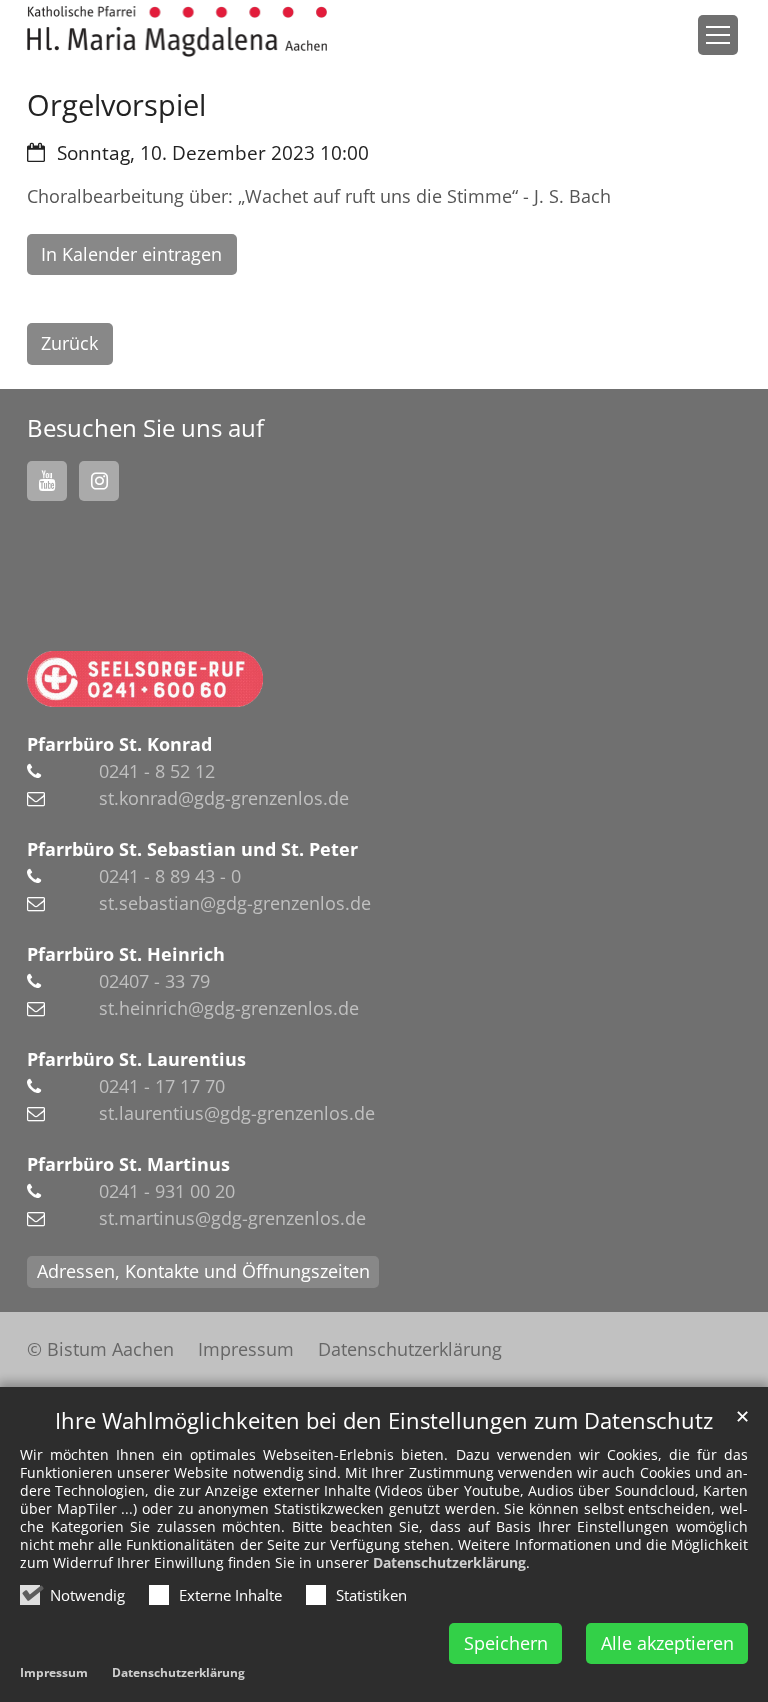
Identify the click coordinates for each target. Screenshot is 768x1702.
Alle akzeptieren (667, 1643)
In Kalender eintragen (131, 254)
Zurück (69, 343)
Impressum (54, 1672)
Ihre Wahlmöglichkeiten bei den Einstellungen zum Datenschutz (384, 1420)
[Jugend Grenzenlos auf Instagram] (99, 481)
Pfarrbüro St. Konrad (119, 744)
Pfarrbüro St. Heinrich (126, 954)
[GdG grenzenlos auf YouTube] (47, 481)
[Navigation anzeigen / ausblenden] (718, 35)
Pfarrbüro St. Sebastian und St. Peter (192, 849)
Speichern (506, 1643)
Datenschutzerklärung (449, 1562)
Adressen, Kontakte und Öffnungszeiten (203, 1271)
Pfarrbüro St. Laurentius (136, 1059)
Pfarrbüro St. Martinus (128, 1164)
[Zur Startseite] (177, 31)
